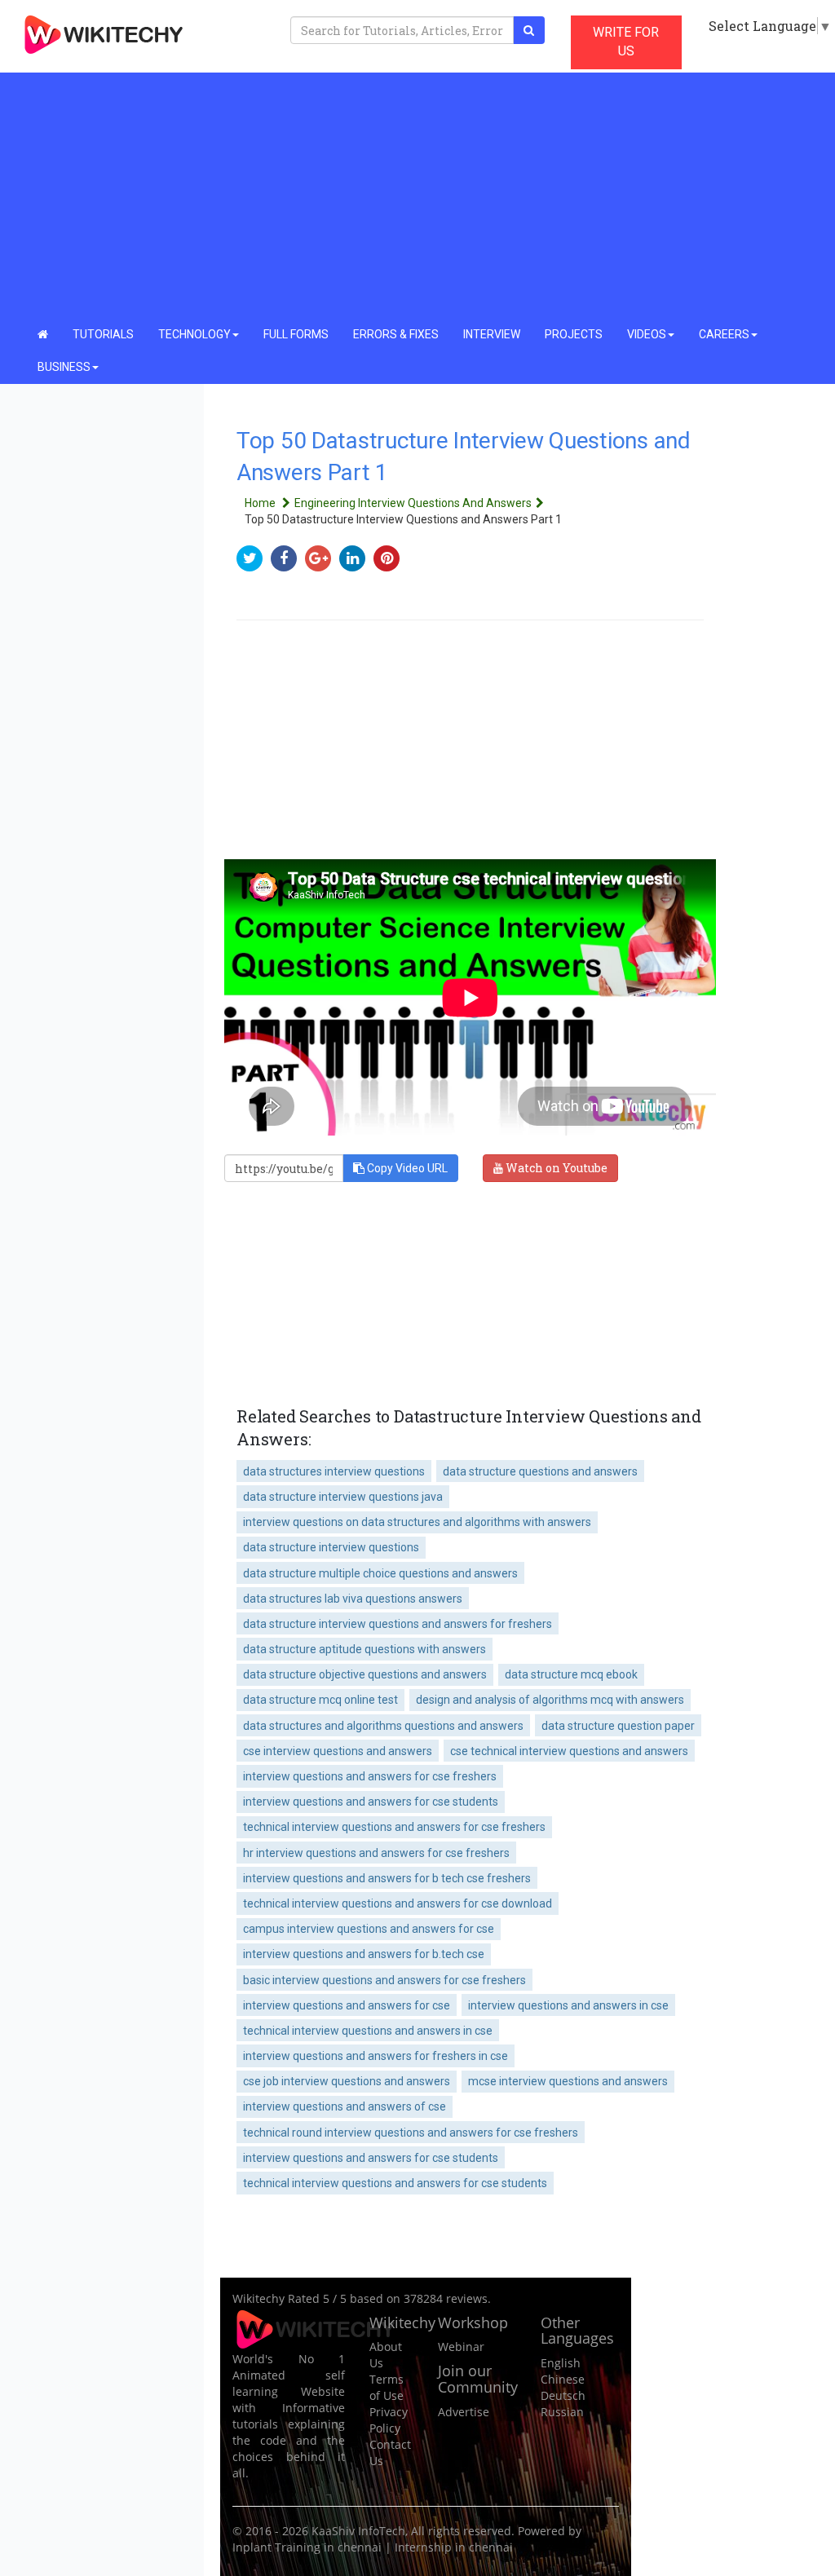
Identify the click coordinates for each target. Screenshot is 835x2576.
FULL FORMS (296, 334)
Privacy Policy (389, 2420)
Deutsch (563, 2395)
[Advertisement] (417, 196)
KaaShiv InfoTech (358, 2531)
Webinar (461, 2347)
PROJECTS (574, 334)
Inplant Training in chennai (307, 2547)
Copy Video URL (406, 1168)
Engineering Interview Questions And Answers (413, 503)
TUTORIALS (103, 334)
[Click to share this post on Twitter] (254, 558)
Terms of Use (387, 2387)
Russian (562, 2412)
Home (261, 503)
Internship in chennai (454, 2547)
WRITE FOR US (626, 42)
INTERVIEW (492, 334)
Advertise (464, 2412)
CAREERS (724, 334)
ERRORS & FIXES (396, 334)
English (561, 2363)
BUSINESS (64, 367)
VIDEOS (647, 334)
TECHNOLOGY (194, 334)
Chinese (563, 2379)
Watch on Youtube (555, 1168)
